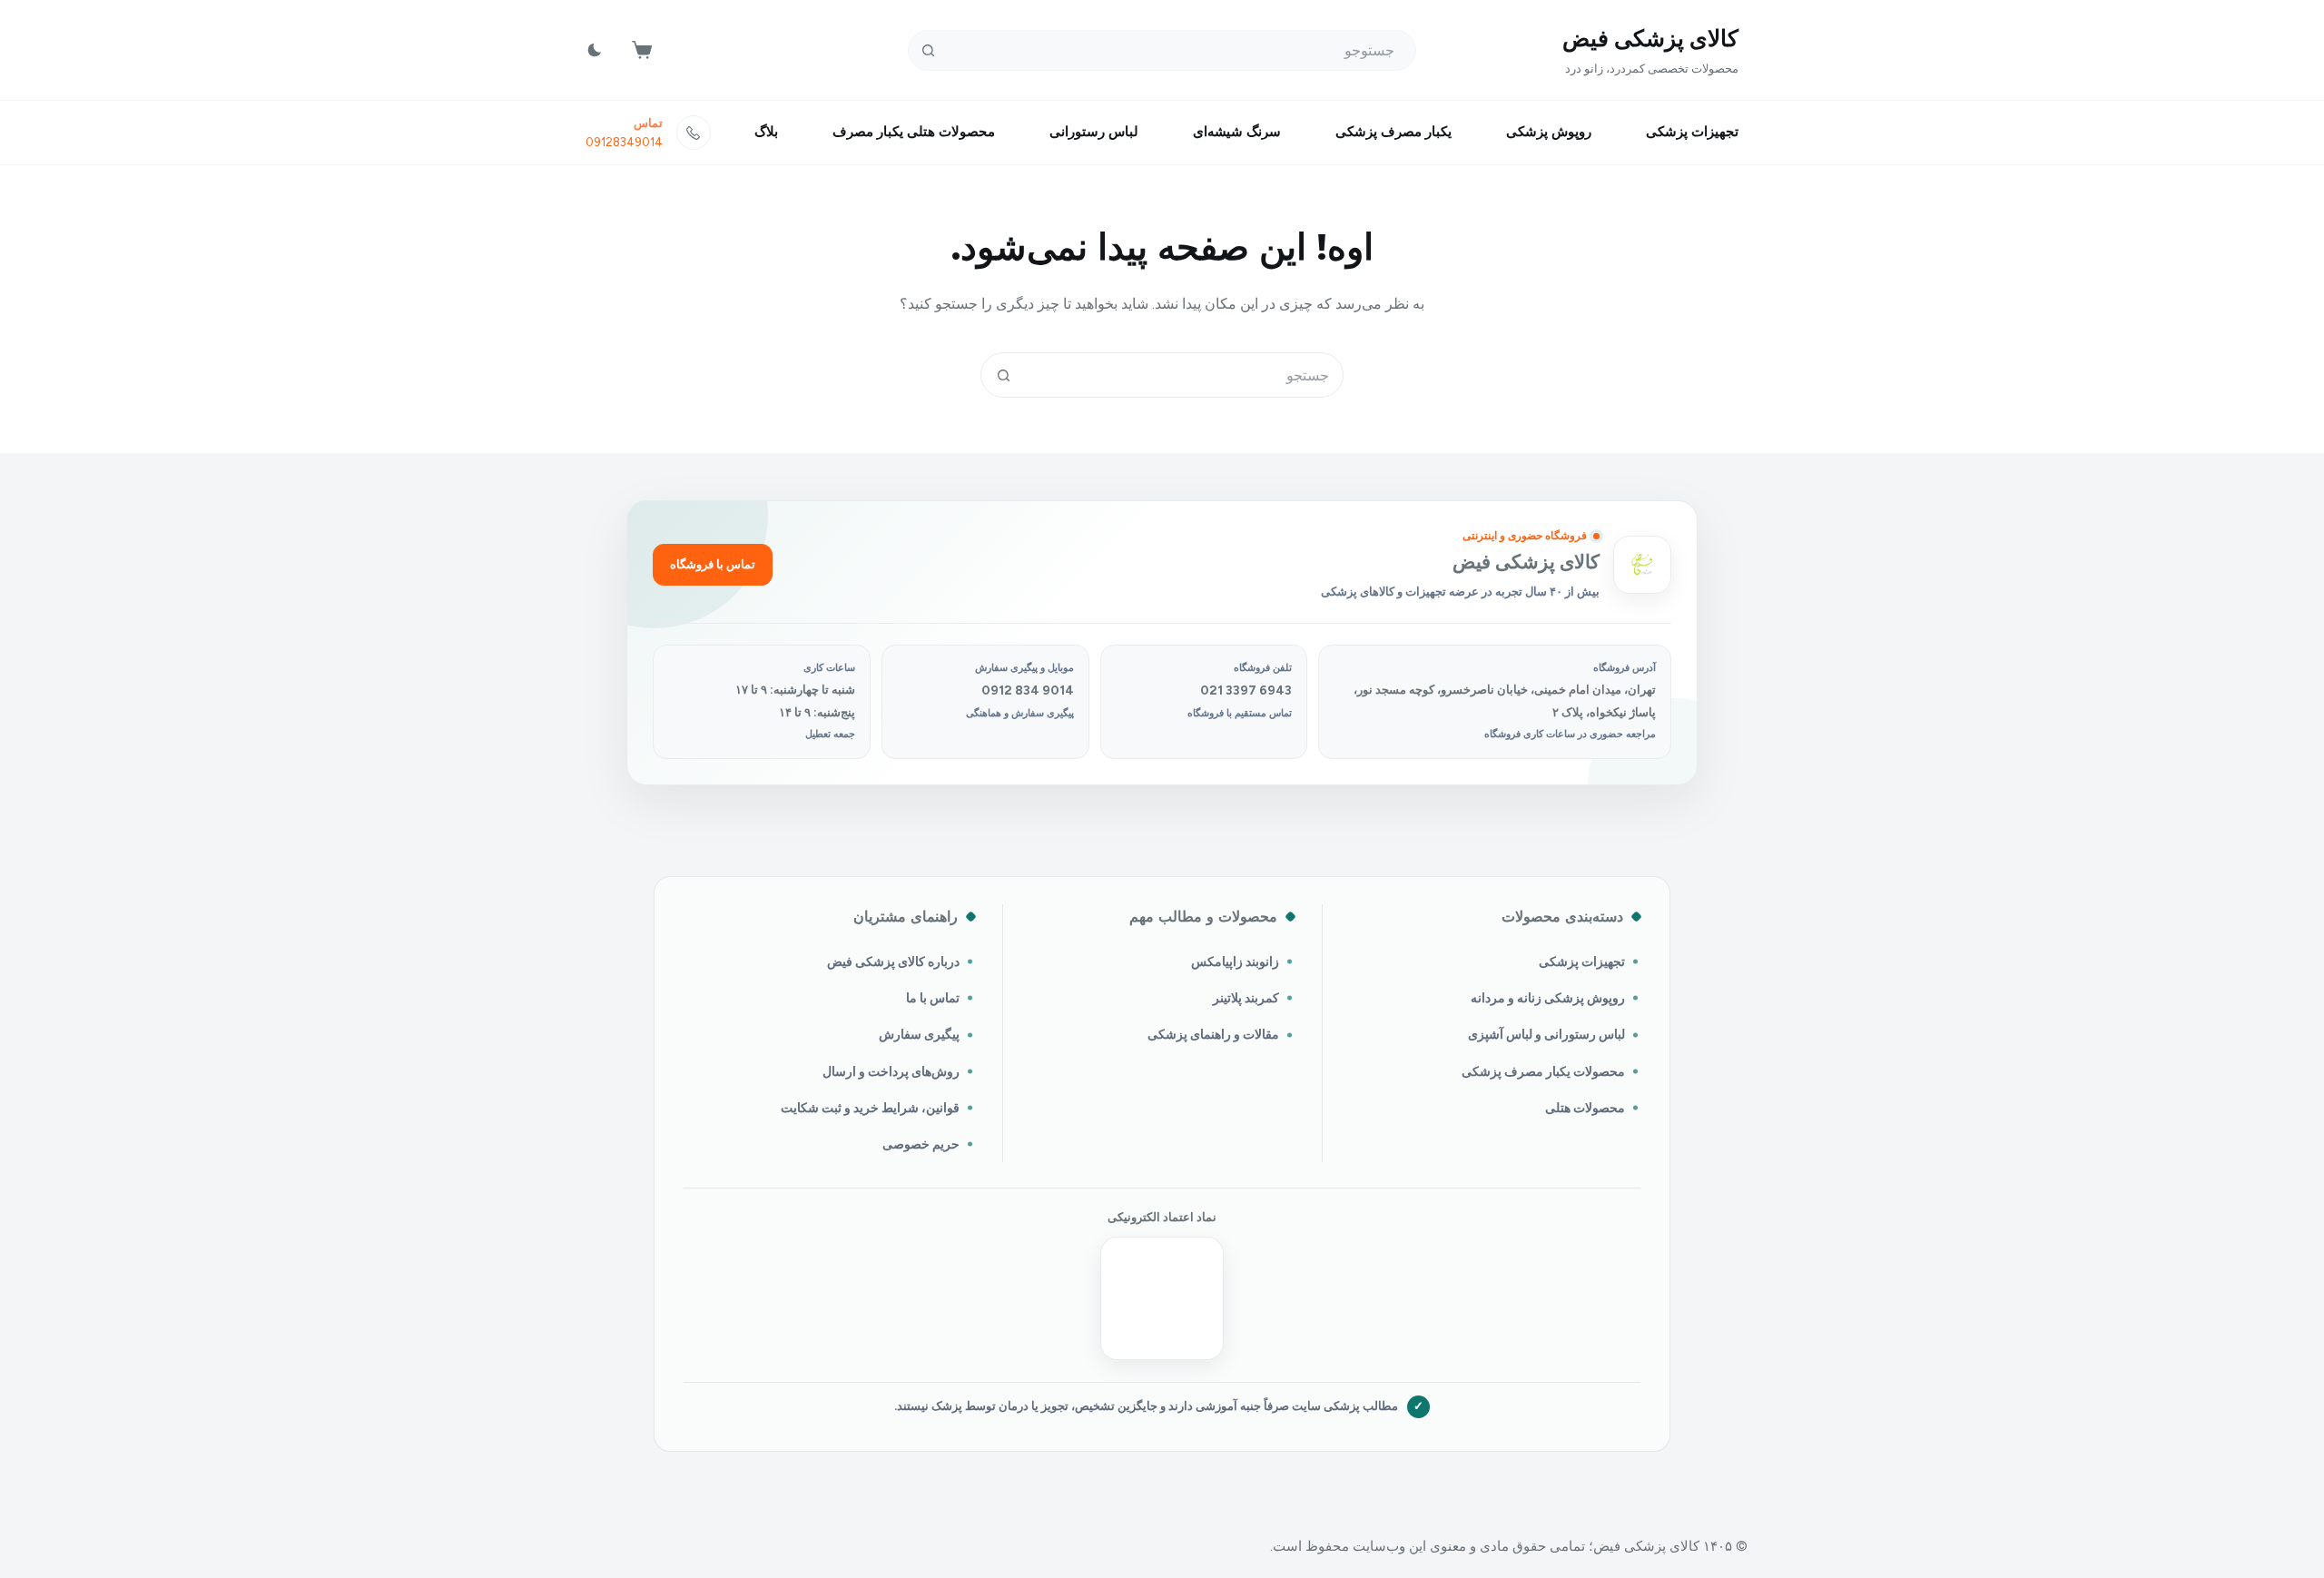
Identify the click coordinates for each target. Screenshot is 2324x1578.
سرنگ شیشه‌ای (1237, 132)
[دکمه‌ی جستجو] (928, 50)
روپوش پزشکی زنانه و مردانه (1548, 998)
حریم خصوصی (921, 1144)
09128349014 (624, 142)
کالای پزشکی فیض (1650, 38)
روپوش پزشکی (1549, 132)
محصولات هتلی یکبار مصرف (914, 132)
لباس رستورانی (1094, 132)
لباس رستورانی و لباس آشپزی (1546, 1034)
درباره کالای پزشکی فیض (893, 962)
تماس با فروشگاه (713, 564)
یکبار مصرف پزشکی (1393, 132)
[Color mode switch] (595, 50)
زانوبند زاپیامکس (1235, 962)
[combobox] (1184, 375)
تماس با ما (933, 998)
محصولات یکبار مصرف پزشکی (1543, 1071)
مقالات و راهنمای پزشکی (1213, 1034)
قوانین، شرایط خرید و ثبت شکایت (870, 1108)
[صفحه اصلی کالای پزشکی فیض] (1642, 565)
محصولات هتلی (1585, 1108)
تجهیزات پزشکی (1692, 132)
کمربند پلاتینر (1246, 998)
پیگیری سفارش (919, 1034)
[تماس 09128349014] (694, 133)
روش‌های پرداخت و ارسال (891, 1071)
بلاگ (766, 132)
